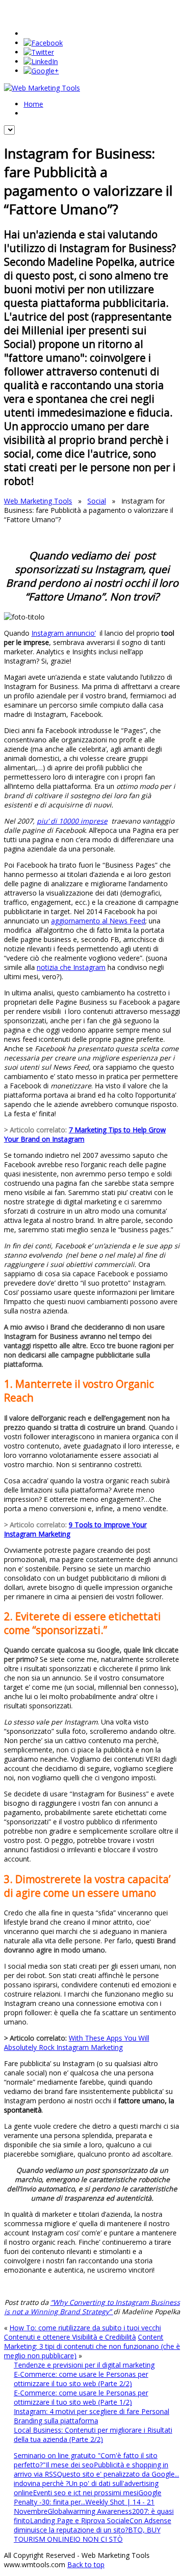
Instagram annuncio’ (64, 633)
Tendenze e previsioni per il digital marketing (84, 2365)
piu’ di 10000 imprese (72, 821)
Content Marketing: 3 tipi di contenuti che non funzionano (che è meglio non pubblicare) (92, 2346)
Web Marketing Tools (38, 501)
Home (33, 104)
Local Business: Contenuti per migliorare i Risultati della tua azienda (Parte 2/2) (93, 2435)
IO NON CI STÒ (98, 2539)
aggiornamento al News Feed (98, 921)
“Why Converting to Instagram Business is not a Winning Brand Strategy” (92, 2307)
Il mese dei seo (70, 2465)
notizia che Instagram (71, 967)
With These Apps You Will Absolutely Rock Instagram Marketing (77, 2043)
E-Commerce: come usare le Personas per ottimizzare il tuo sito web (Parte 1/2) (81, 2397)
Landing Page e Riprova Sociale (80, 2520)
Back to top (86, 2564)
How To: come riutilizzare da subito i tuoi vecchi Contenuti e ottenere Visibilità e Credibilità (82, 2332)
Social (97, 501)
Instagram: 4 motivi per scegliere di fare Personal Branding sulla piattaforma (92, 2416)
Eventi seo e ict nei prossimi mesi (86, 2493)
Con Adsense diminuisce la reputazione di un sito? (92, 2525)
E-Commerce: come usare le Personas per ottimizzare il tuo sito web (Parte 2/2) (81, 2379)
